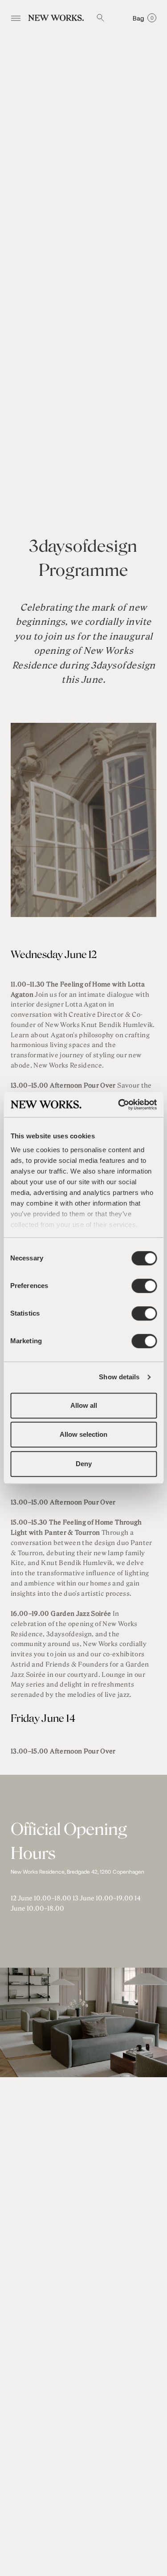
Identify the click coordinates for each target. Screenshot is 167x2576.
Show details (119, 1377)
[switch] (144, 1286)
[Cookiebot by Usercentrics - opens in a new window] (119, 1105)
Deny (84, 1464)
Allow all (84, 1405)
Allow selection (83, 1434)
